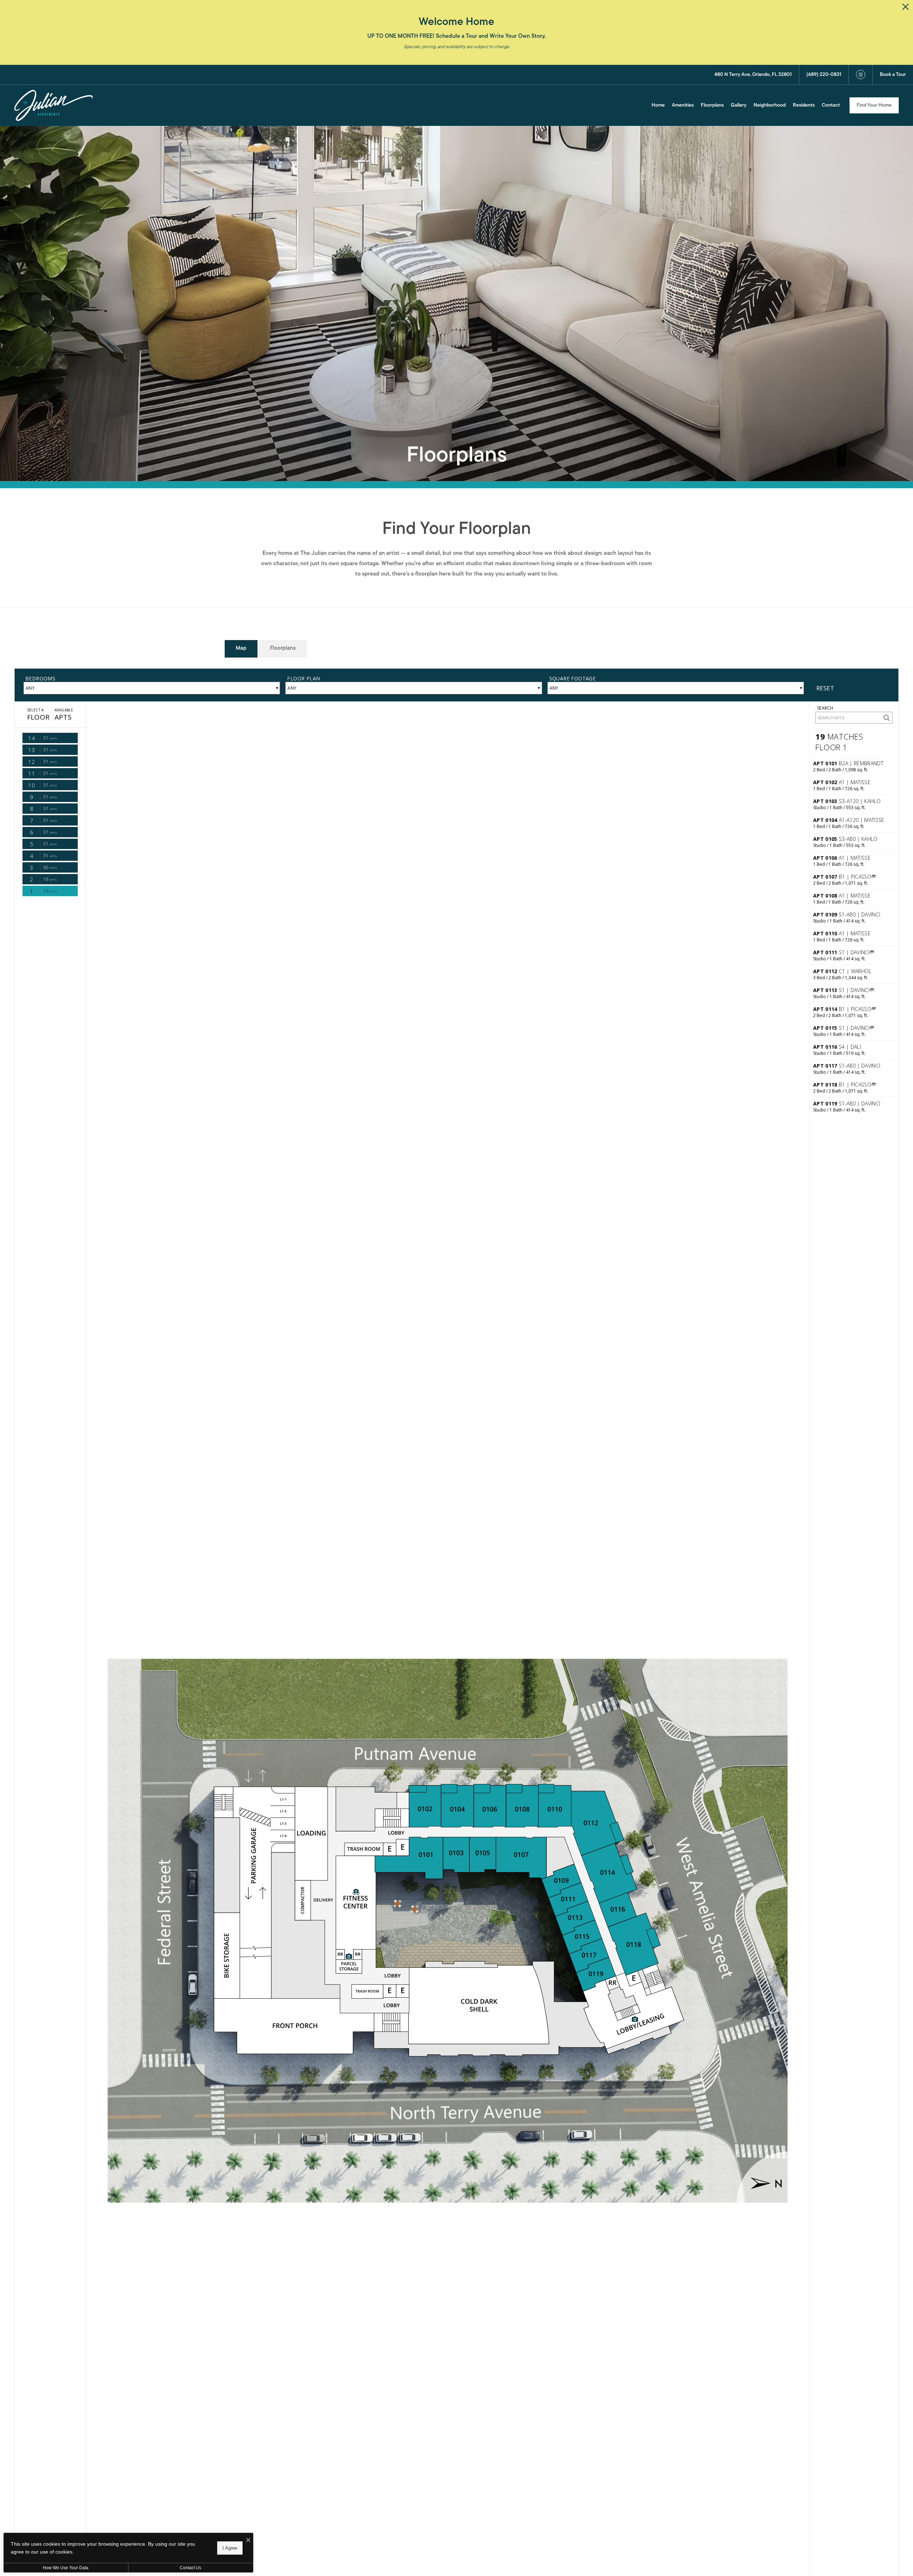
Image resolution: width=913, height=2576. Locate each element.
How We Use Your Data (66, 2568)
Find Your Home (874, 105)
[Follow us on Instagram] (861, 75)
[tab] (241, 649)
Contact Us (190, 2568)
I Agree (230, 2548)
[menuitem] (658, 106)
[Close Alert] (906, 9)
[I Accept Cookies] (248, 2541)
